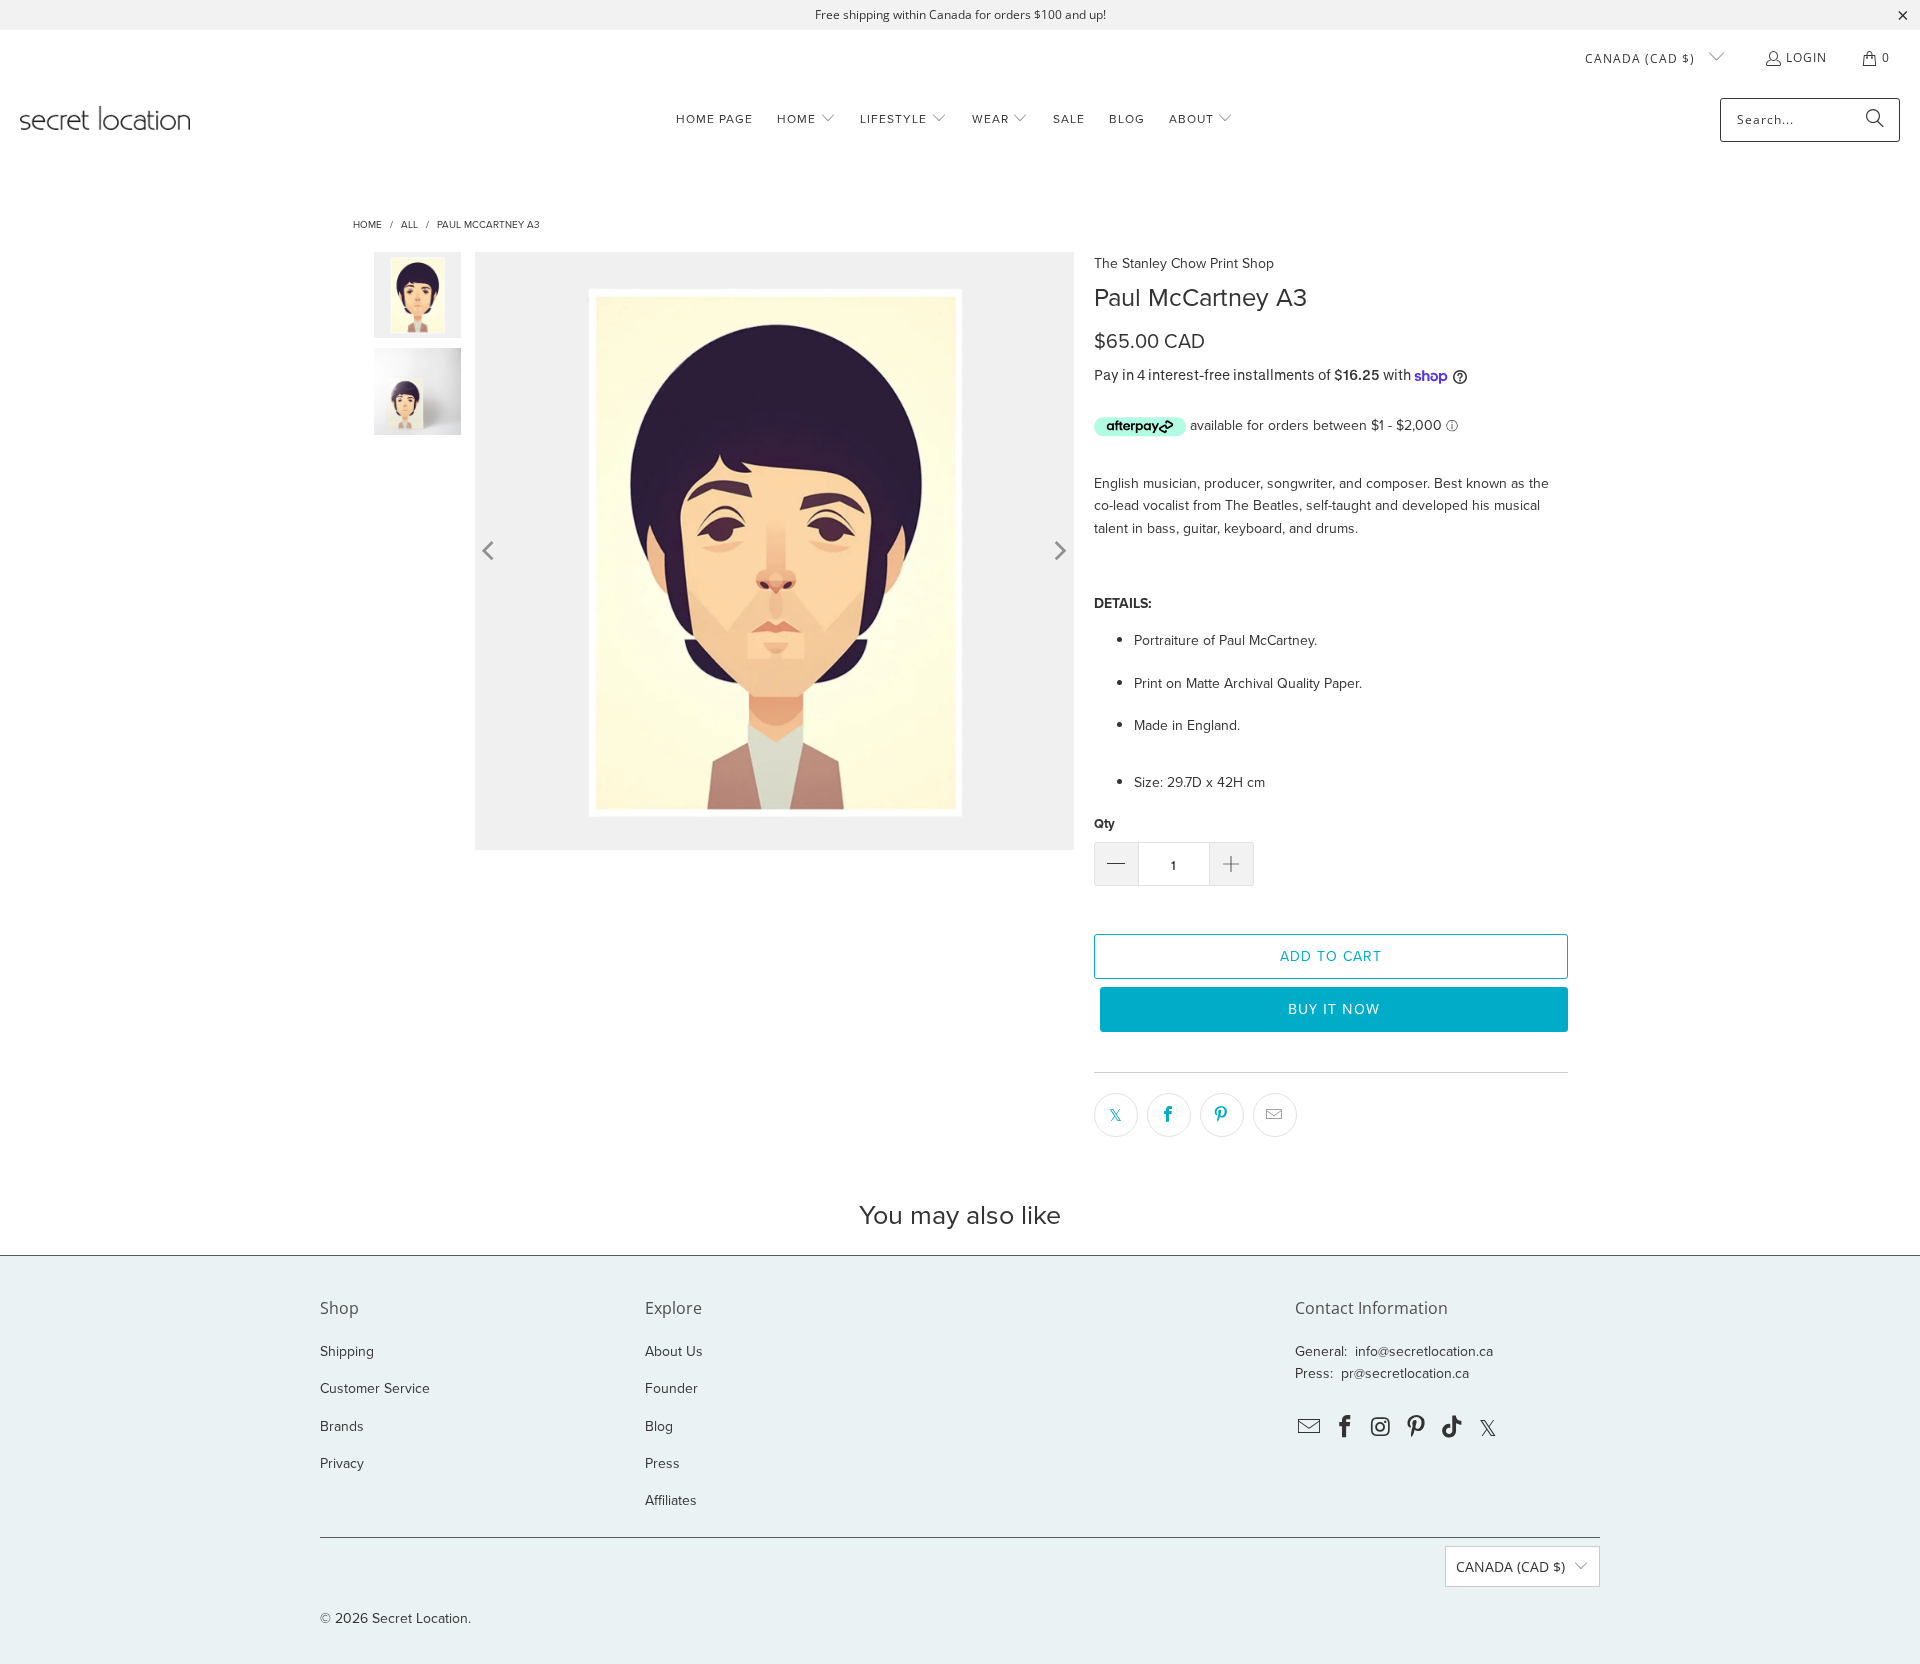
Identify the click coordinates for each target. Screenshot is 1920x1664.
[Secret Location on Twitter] (1488, 1427)
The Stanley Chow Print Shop (1184, 263)
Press (662, 1463)
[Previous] (490, 551)
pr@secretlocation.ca (1405, 1373)
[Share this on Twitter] (1116, 1115)
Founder (671, 1388)
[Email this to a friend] (1275, 1115)
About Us (674, 1351)
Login (1806, 57)
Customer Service (375, 1388)
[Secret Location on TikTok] (1453, 1427)
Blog (659, 1426)
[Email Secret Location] (1310, 1427)
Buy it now (1334, 1008)
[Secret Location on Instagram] (1381, 1427)
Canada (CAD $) (1642, 58)
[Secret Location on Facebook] (1346, 1427)
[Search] (1875, 120)
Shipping (347, 1351)
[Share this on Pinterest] (1222, 1115)
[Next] (1059, 551)
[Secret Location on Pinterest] (1417, 1427)
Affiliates (671, 1500)
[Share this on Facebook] (1169, 1115)
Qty (1104, 823)
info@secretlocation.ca (1424, 1351)
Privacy (342, 1463)
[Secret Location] (105, 119)
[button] (806, 119)
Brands (342, 1426)
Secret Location (420, 1618)
